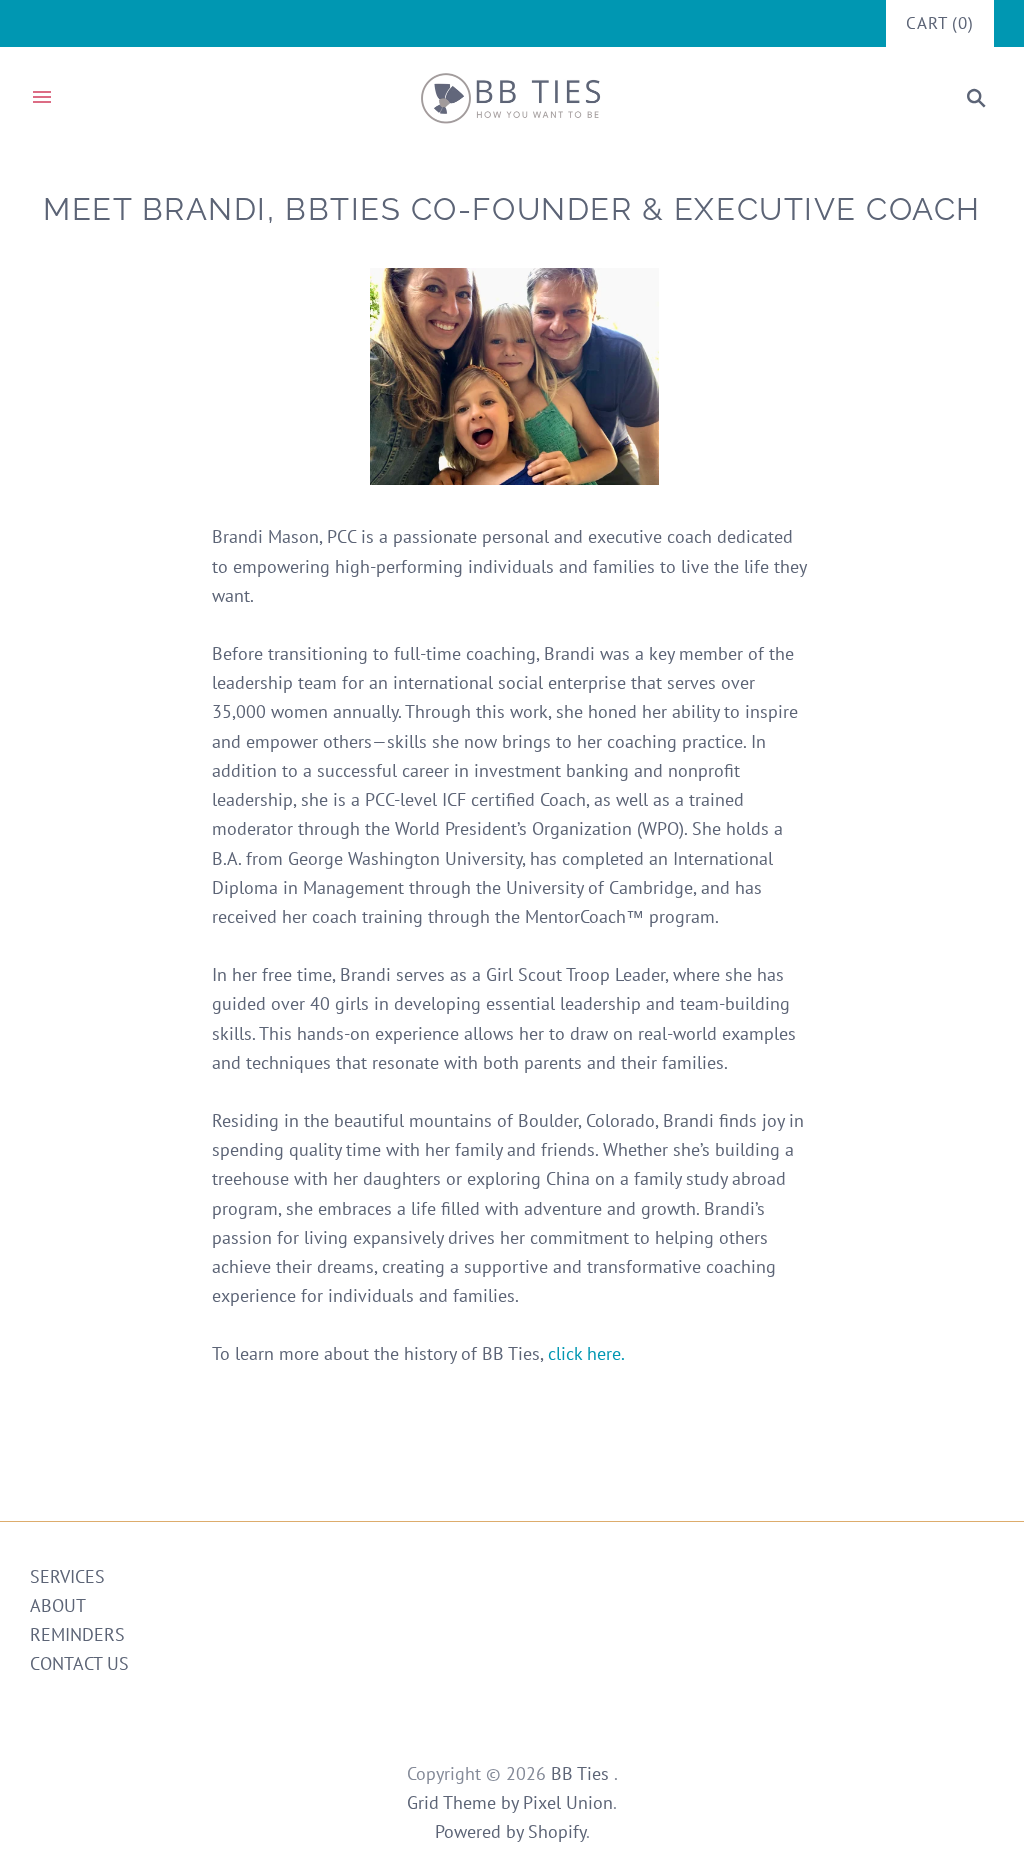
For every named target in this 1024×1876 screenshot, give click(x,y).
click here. (586, 1353)
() (940, 23)
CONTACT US (79, 1663)
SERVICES (67, 1576)
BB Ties (582, 1773)
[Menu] (42, 98)
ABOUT (58, 1605)
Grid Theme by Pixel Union (510, 1802)
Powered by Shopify (510, 1831)
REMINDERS (77, 1634)
